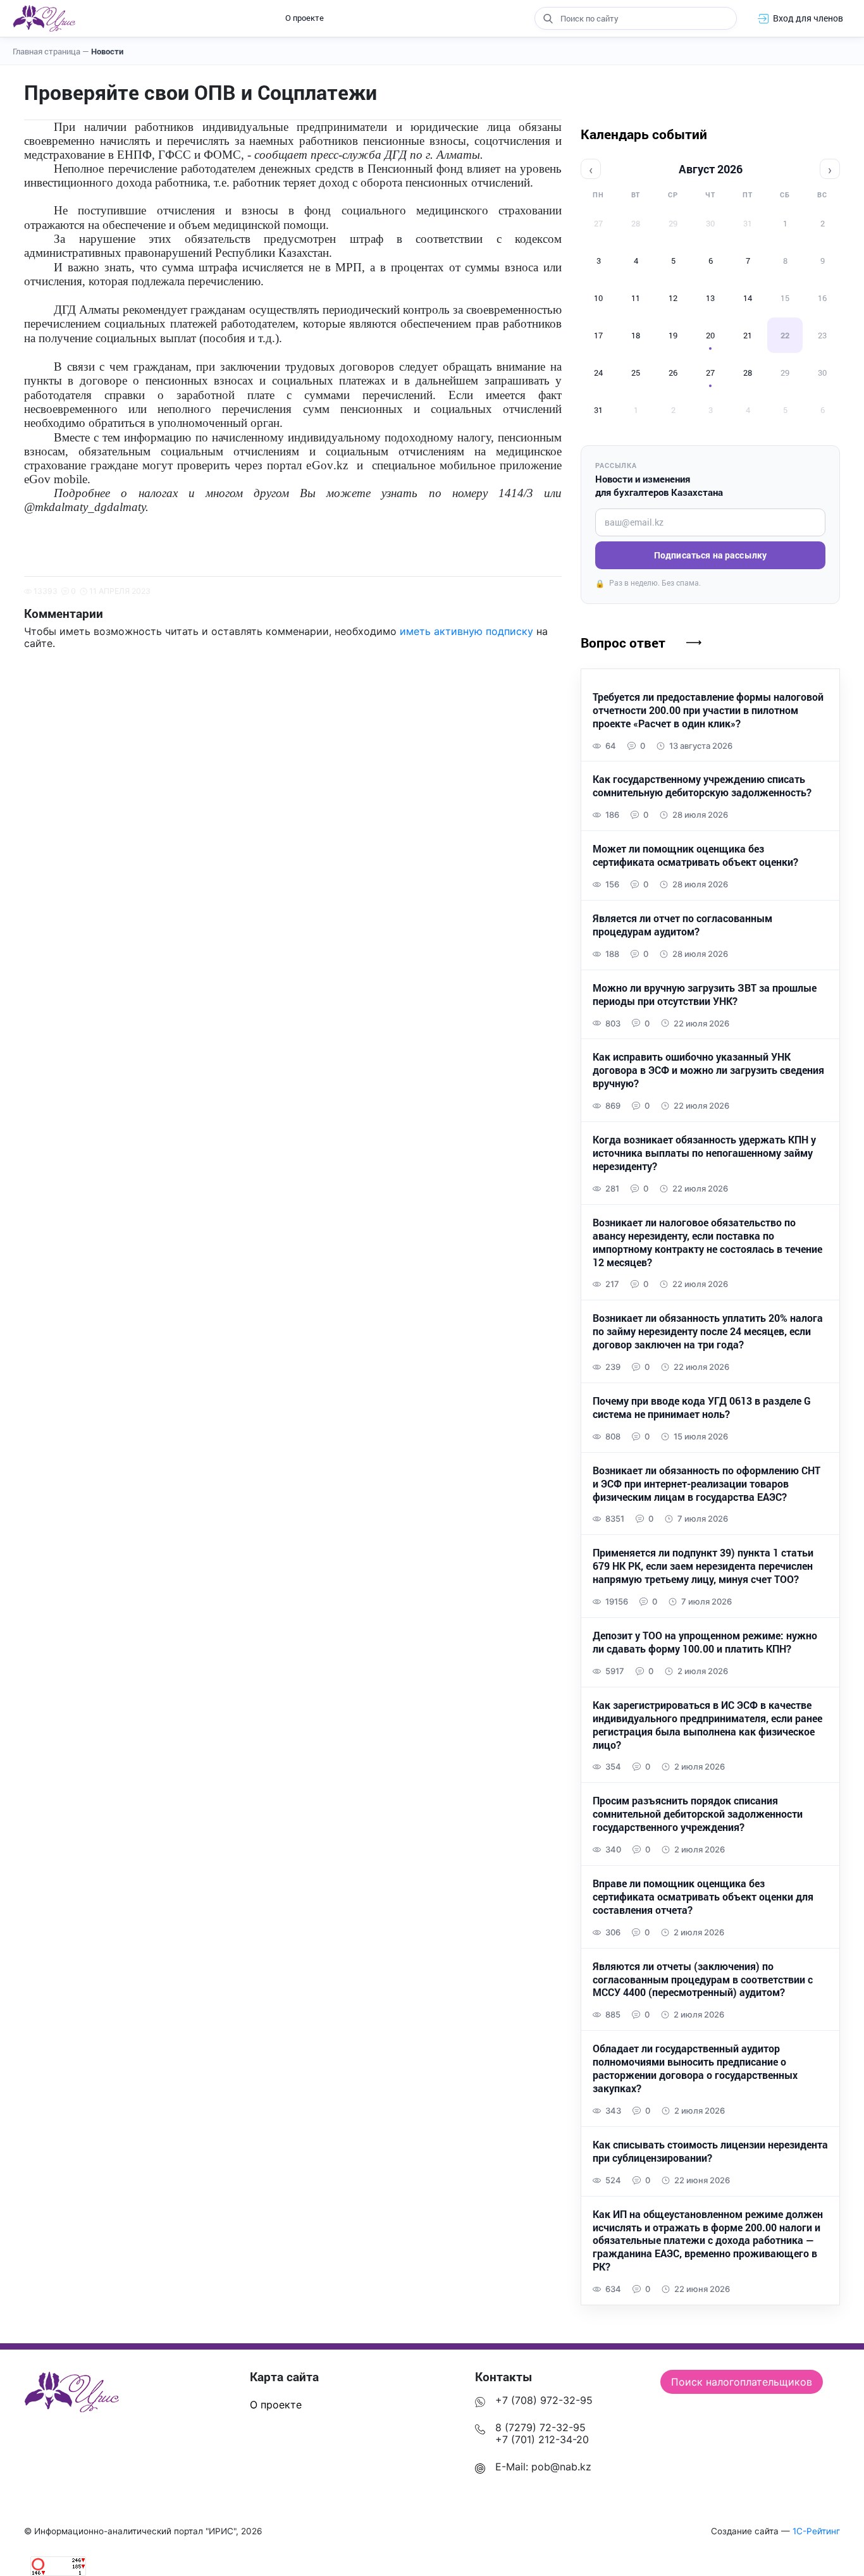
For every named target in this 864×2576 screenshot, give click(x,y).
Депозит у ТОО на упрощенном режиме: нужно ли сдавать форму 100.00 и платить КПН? (705, 1642)
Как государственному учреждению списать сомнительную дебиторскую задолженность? (702, 786)
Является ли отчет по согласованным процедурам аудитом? (682, 925)
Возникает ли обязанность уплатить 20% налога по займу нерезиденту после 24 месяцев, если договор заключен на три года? (708, 1331)
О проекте (305, 18)
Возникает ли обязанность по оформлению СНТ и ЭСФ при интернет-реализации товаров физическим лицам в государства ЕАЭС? (707, 1484)
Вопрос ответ (623, 643)
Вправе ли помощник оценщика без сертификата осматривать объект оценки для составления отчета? (703, 1897)
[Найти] (548, 18)
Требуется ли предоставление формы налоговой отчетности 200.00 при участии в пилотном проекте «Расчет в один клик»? (708, 710)
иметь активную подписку (466, 631)
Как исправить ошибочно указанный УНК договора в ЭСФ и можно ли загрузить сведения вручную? (708, 1070)
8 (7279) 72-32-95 (540, 2427)
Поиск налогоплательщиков (742, 2382)
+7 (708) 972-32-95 (544, 2400)
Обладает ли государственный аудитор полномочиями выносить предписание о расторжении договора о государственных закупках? (695, 2068)
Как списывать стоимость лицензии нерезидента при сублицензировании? (710, 2151)
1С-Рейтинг (816, 2531)
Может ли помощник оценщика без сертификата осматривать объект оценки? (695, 855)
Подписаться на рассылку (710, 555)
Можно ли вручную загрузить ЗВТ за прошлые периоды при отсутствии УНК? (705, 995)
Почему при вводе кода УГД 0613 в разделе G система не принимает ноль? (702, 1408)
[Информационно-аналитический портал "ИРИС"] (44, 18)
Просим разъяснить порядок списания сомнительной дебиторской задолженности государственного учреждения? (698, 1814)
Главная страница (51, 51)
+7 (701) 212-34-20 (542, 2439)
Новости (107, 51)
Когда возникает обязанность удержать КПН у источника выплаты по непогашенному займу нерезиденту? (704, 1153)
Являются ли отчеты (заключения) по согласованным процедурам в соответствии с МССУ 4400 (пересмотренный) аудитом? (703, 1980)
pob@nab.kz (561, 2467)
